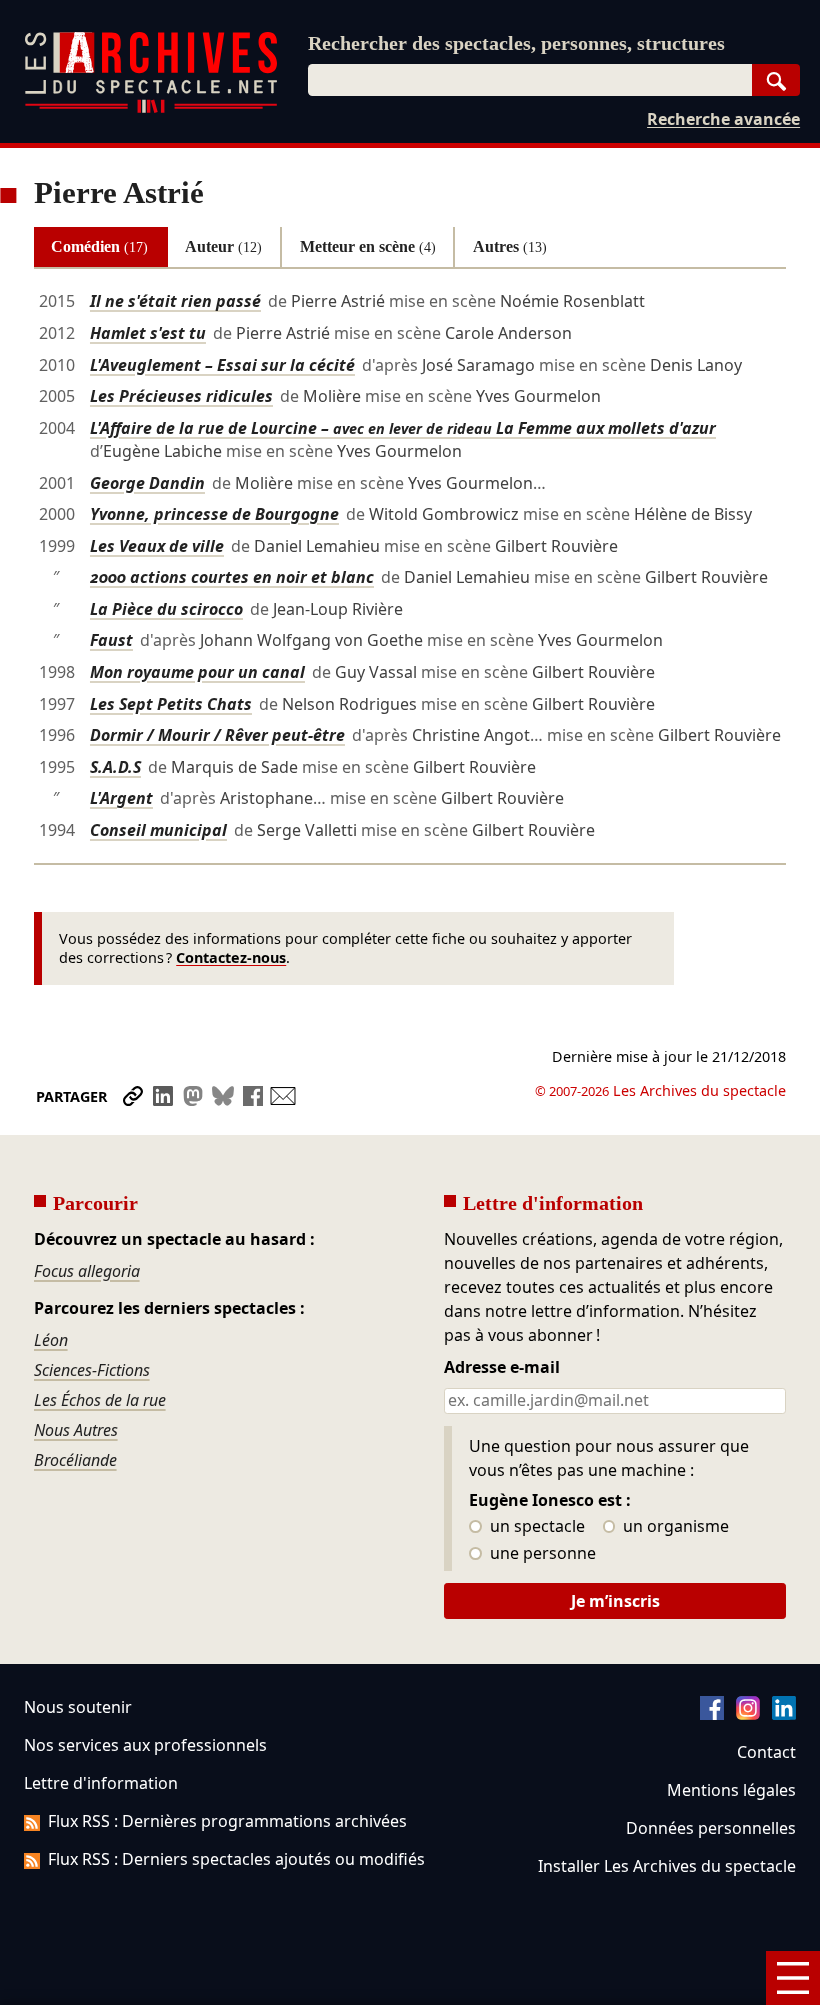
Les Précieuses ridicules (181, 396)
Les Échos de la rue (100, 1400)
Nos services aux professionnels (145, 1745)
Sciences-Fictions (92, 1370)
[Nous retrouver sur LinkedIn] (784, 1714)
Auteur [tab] (223, 246)
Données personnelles (711, 1828)
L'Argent (121, 798)
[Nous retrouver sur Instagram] (748, 1714)
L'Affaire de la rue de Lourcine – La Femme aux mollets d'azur (403, 428)
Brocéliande (75, 1460)
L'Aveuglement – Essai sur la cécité (222, 365)
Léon (51, 1340)
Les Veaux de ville (157, 546)
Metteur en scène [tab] (368, 246)
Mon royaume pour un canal (197, 672)
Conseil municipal (158, 830)
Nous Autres (76, 1430)
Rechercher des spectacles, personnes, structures (516, 43)
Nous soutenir (78, 1707)
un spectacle (535, 1527)
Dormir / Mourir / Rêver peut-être (217, 735)
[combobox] (530, 80)
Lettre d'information (101, 1783)
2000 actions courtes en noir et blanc (232, 577)
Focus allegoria (87, 1271)
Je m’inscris (615, 1601)
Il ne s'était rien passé (175, 301)
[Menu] (793, 1978)
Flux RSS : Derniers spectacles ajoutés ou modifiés (236, 1859)
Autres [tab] (510, 246)
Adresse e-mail (502, 1368)
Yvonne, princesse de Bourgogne (214, 514)
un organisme (674, 1527)
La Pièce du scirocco (166, 609)
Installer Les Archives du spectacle (667, 1866)
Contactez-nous (231, 957)
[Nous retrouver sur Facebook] (712, 1714)
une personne (541, 1554)
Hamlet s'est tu (148, 333)
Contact (766, 1752)
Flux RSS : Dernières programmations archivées (227, 1821)
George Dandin (147, 483)
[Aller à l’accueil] (151, 108)
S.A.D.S (115, 767)
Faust (111, 640)
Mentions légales (731, 1790)
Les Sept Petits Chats (171, 704)
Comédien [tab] (99, 246)
